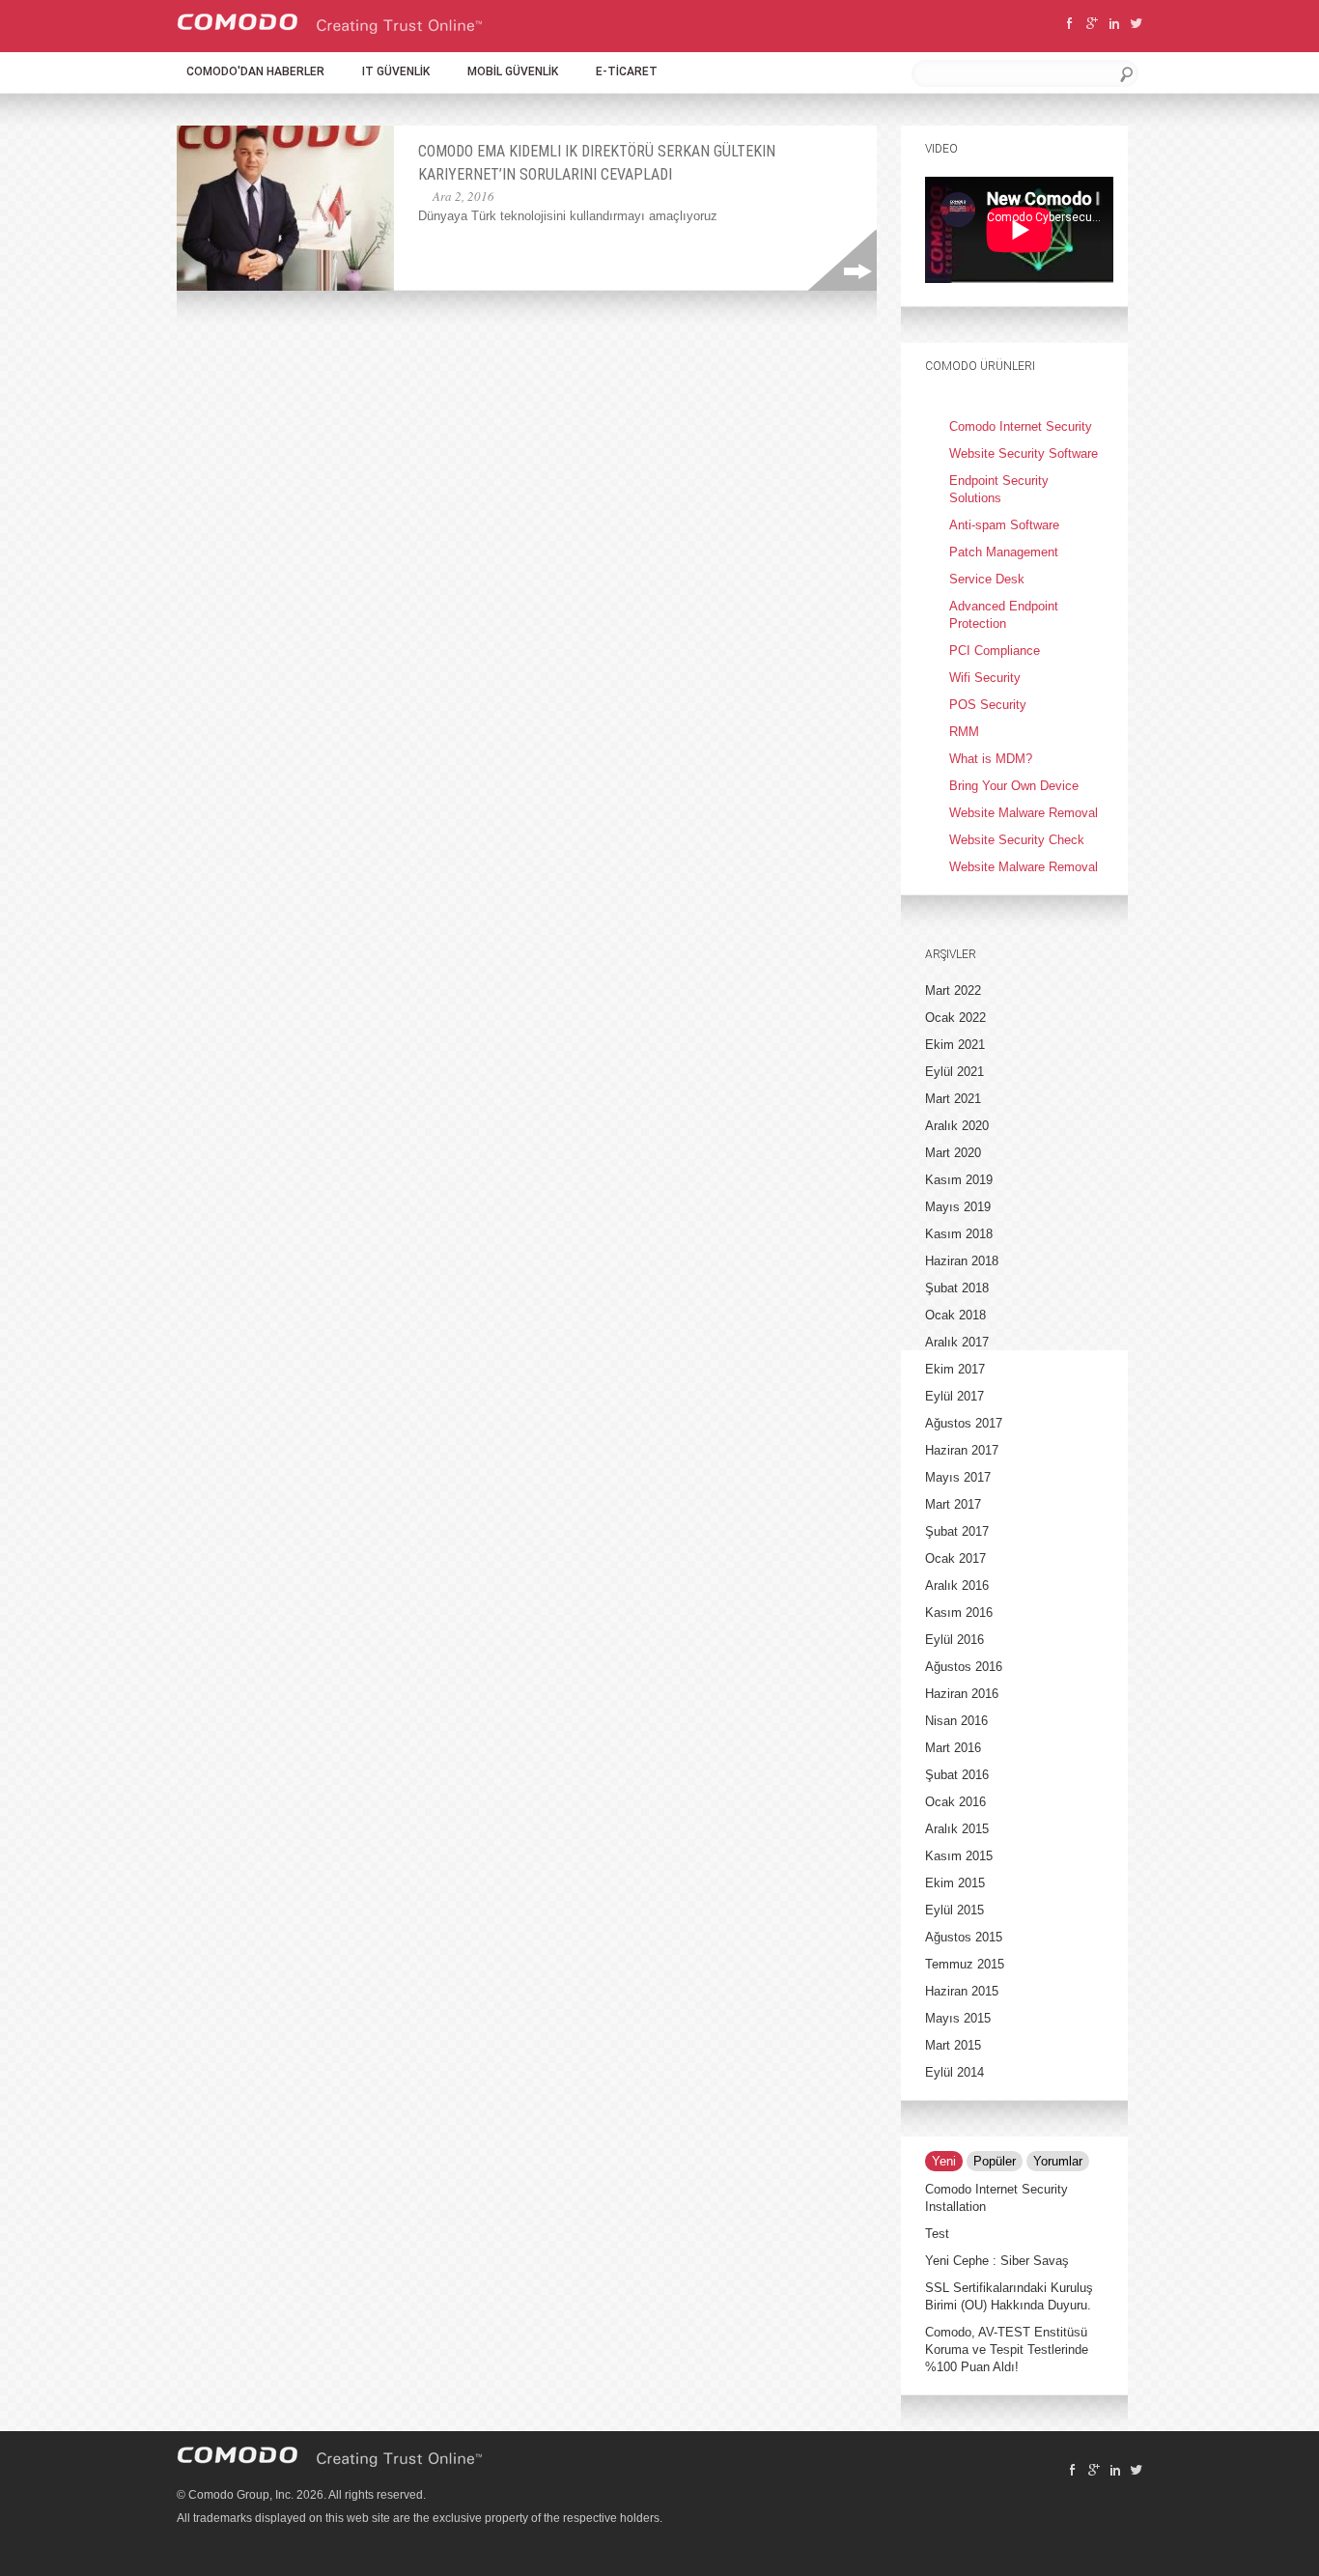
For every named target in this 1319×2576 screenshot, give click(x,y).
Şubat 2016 (957, 1775)
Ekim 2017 (955, 1369)
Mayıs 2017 (958, 1477)
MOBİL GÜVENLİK (513, 71)
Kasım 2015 (959, 1856)
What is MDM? (991, 759)
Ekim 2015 (955, 1883)
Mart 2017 (953, 1504)
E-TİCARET (627, 71)
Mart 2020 (953, 1153)
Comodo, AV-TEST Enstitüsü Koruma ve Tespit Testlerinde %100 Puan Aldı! (1007, 2350)
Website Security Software (1024, 453)
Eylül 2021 (954, 1072)
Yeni (944, 2161)
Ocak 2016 (955, 1802)
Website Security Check (1017, 840)
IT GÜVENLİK (396, 71)
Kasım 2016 (959, 1613)
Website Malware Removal (1024, 813)
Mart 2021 (953, 1099)
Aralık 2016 (957, 1585)
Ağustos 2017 (964, 1423)
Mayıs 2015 (958, 2018)
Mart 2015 (953, 2045)
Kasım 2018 (959, 1234)
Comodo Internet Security (1021, 426)
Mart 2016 (953, 1748)
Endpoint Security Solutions (999, 489)
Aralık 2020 (957, 1126)
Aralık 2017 (957, 1342)
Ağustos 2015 (964, 1937)
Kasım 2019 (959, 1180)
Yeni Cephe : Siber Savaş (997, 2261)
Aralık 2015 (957, 1829)
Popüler (995, 2161)
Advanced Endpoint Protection (1004, 615)
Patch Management (1004, 552)
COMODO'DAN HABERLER (255, 71)
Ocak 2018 (955, 1315)
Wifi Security (985, 678)
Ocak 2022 (955, 1018)
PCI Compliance (995, 651)
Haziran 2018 (962, 1261)
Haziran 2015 (962, 1991)
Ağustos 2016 (964, 1667)
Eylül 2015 (954, 1910)
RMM (964, 732)
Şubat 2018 (957, 1288)
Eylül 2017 (954, 1396)
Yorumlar (1058, 2161)
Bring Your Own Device (1014, 786)
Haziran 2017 (962, 1450)
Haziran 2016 (962, 1694)
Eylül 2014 (954, 2072)
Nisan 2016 (956, 1721)
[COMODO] (330, 30)
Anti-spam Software (1004, 525)
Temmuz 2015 (965, 1964)
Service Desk (987, 579)
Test (937, 2234)
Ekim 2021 (955, 1045)
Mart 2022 (953, 991)
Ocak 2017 (955, 1558)
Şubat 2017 (957, 1531)
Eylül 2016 (954, 1640)
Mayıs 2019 (958, 1207)
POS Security (988, 705)
